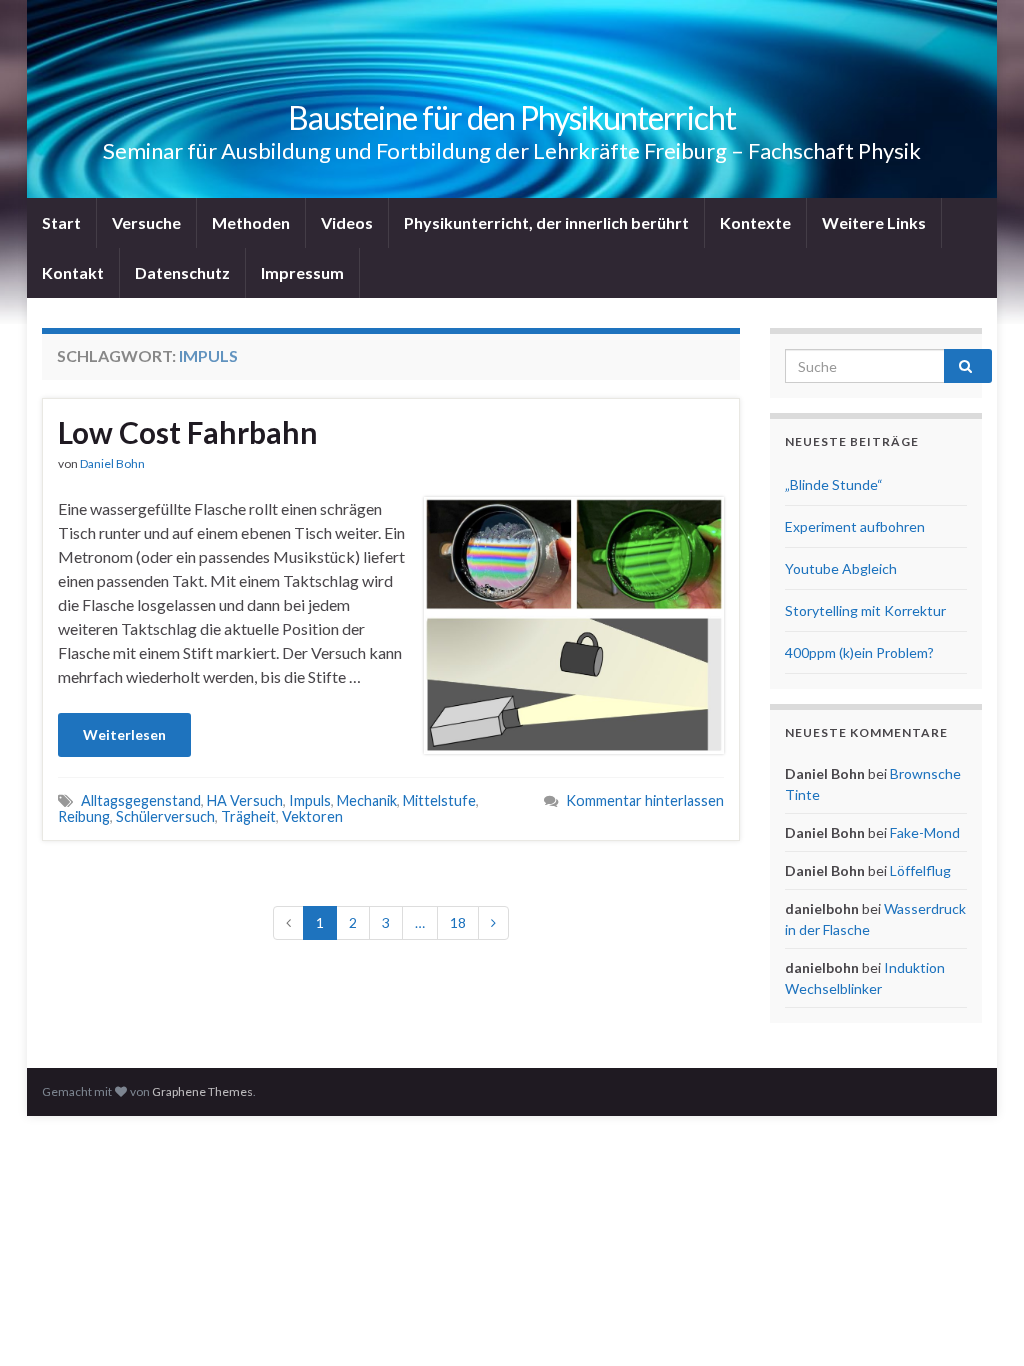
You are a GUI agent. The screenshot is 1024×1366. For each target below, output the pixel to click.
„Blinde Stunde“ (834, 484)
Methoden (251, 222)
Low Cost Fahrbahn (188, 432)
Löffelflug (920, 870)
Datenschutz (182, 272)
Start (61, 222)
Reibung (84, 816)
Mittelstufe (439, 800)
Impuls (310, 800)
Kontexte (755, 222)
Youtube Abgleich (841, 568)
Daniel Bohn (112, 463)
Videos (347, 222)
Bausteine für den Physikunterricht (512, 117)
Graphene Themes (202, 1091)
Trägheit (248, 816)
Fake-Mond (925, 832)
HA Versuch (245, 800)
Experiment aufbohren (855, 526)
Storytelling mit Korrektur (865, 610)
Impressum (302, 272)
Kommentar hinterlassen (645, 800)
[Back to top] (979, 1321)
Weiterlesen (124, 734)
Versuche (146, 222)
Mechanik (367, 800)
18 (458, 922)
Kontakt (73, 272)
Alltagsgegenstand (141, 800)
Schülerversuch (165, 816)
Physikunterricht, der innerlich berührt (546, 222)
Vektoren (312, 816)
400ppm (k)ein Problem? (859, 652)
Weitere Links (874, 222)
